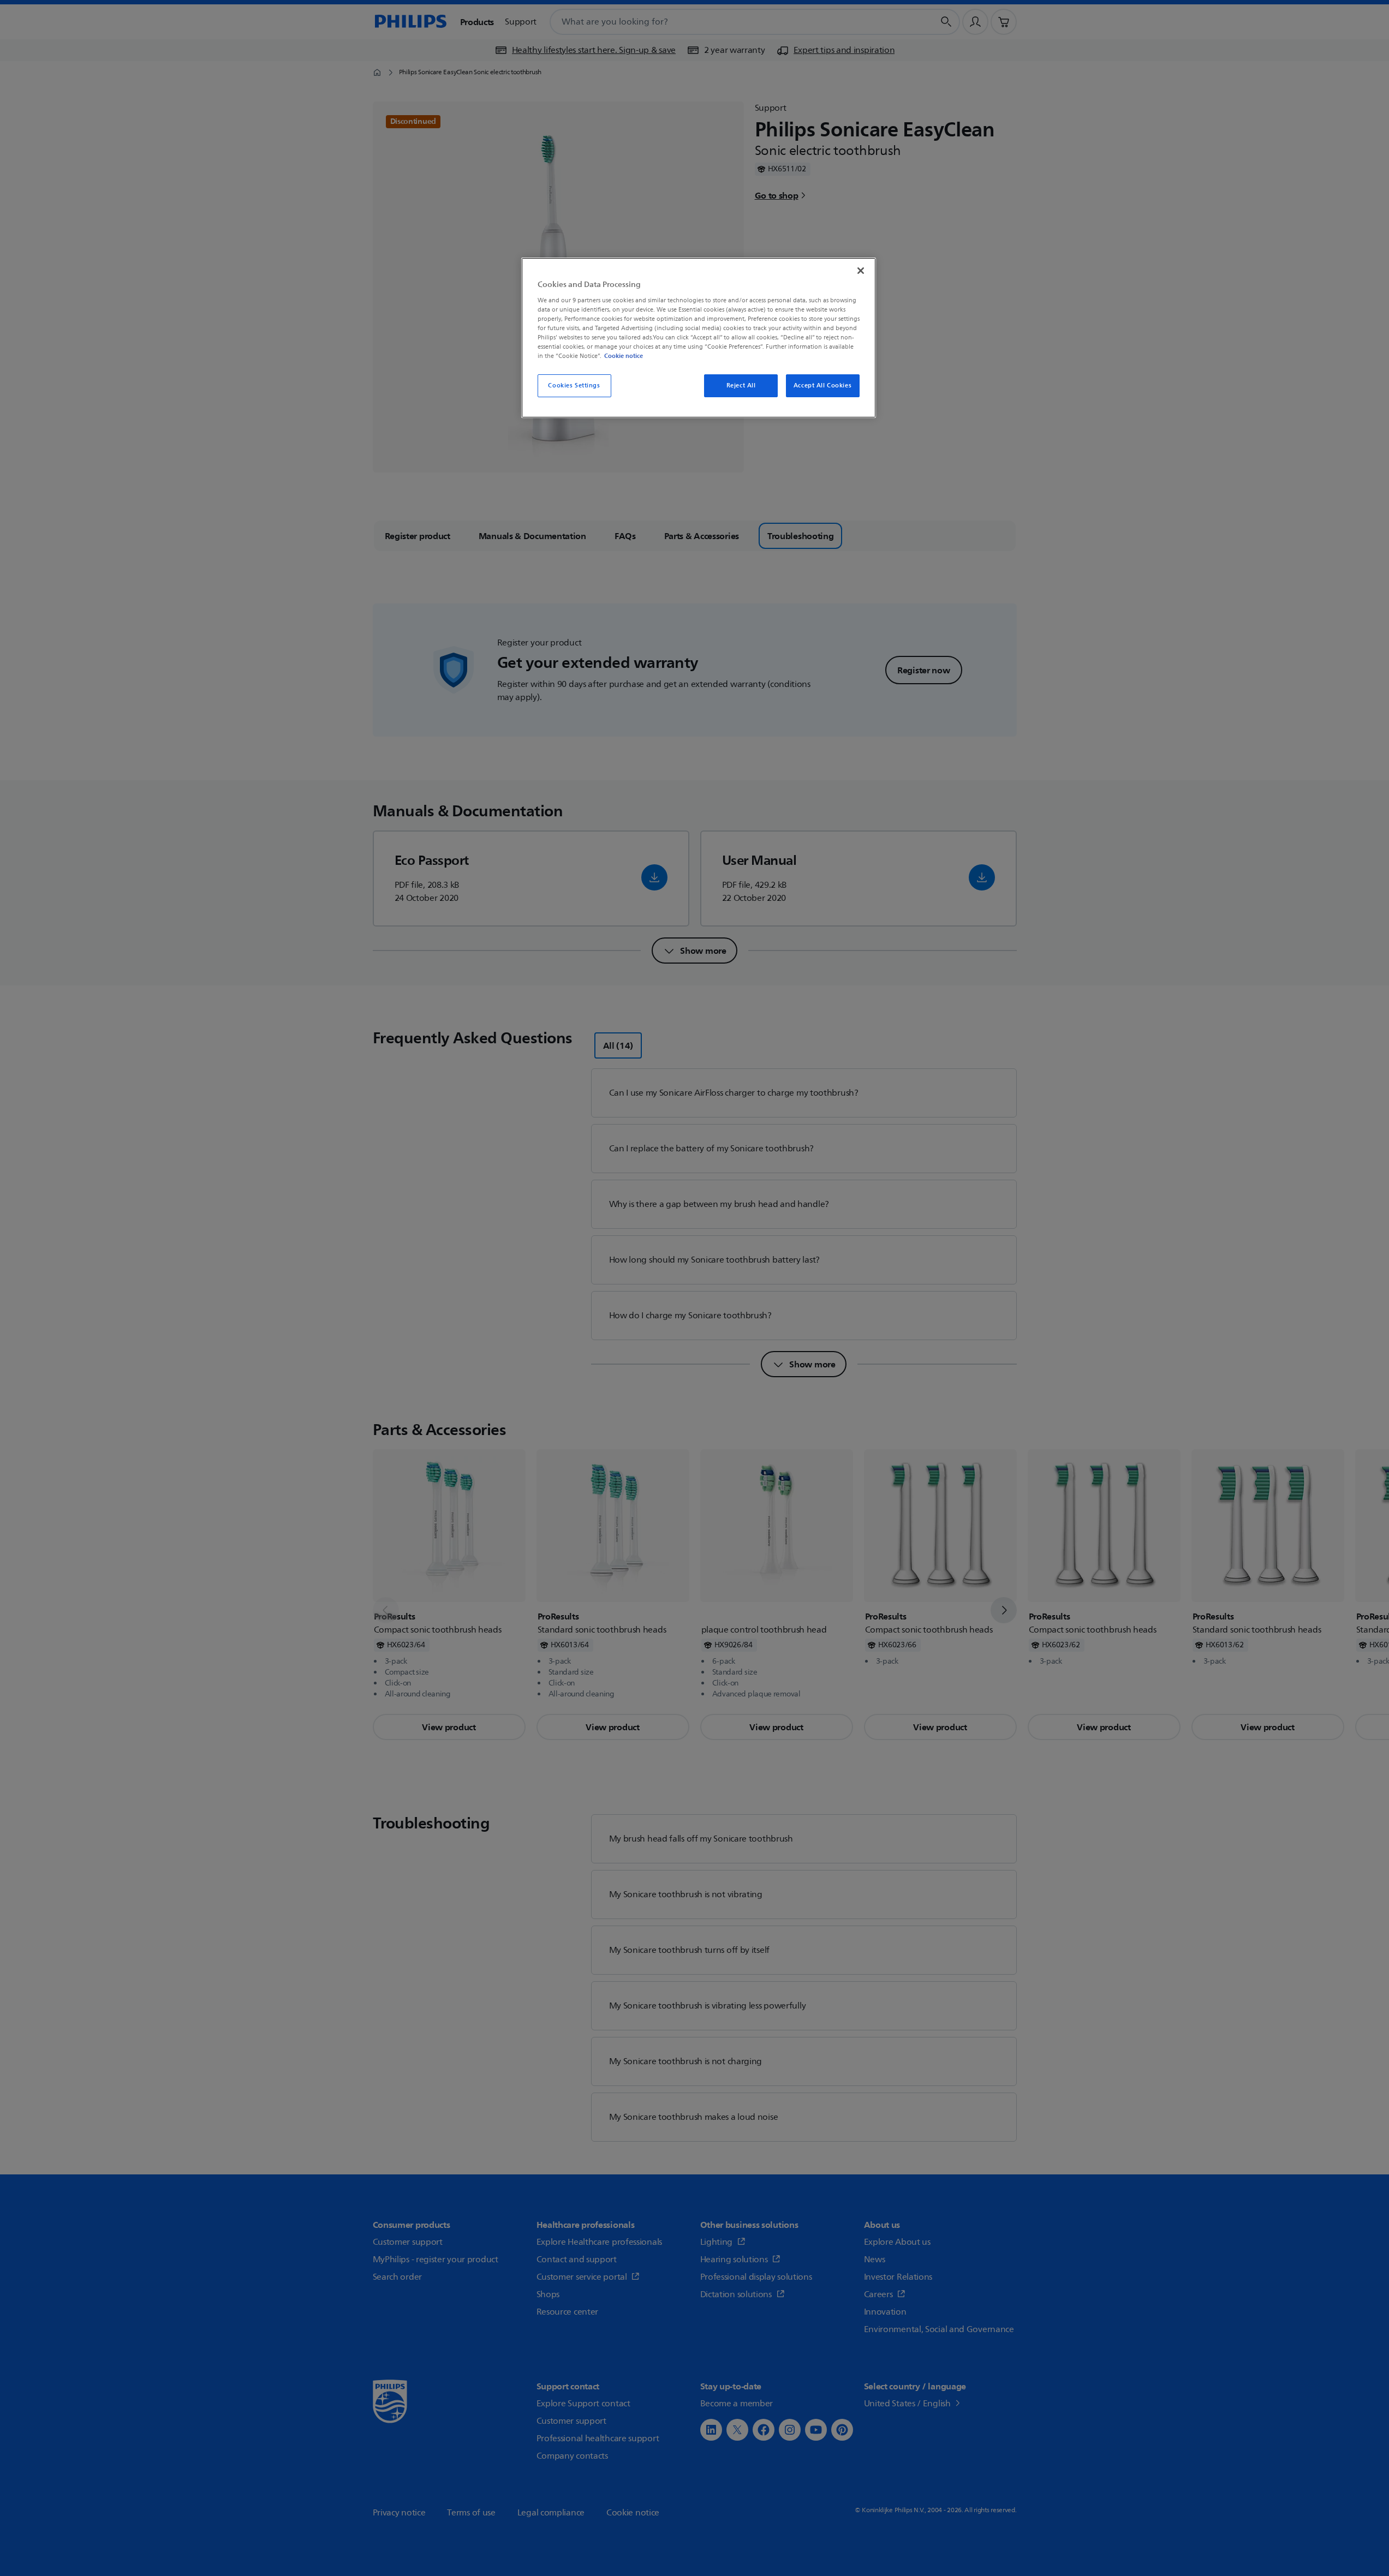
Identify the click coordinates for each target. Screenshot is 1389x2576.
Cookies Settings (574, 385)
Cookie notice (624, 356)
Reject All (741, 385)
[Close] (861, 271)
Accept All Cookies (822, 385)
